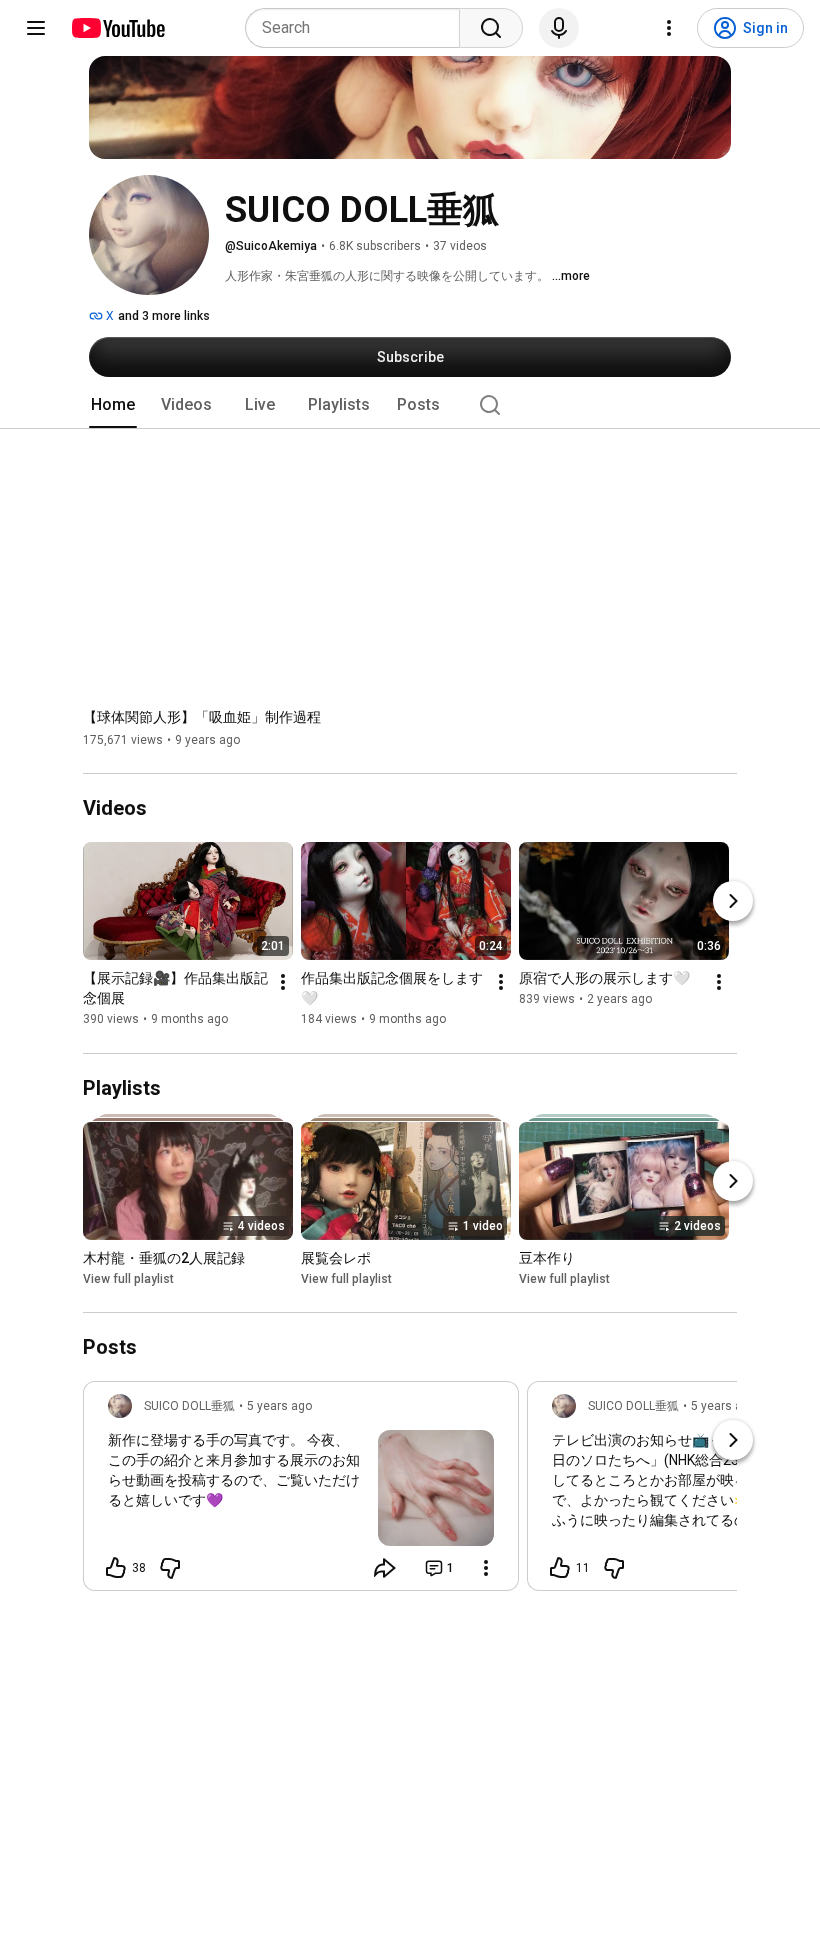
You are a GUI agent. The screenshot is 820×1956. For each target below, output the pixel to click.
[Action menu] (486, 1568)
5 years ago (279, 1406)
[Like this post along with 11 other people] (560, 1568)
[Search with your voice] (559, 28)
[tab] (113, 405)
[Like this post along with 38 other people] (116, 1568)
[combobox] (358, 28)
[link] (301, 1492)
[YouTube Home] (117, 28)
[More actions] (283, 983)
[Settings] (669, 28)
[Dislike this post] (170, 1568)
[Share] (385, 1568)
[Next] (733, 902)
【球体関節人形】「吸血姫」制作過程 (202, 717)
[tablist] (410, 405)
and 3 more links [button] (164, 316)
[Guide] (36, 28)
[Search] (491, 28)
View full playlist (128, 1279)
